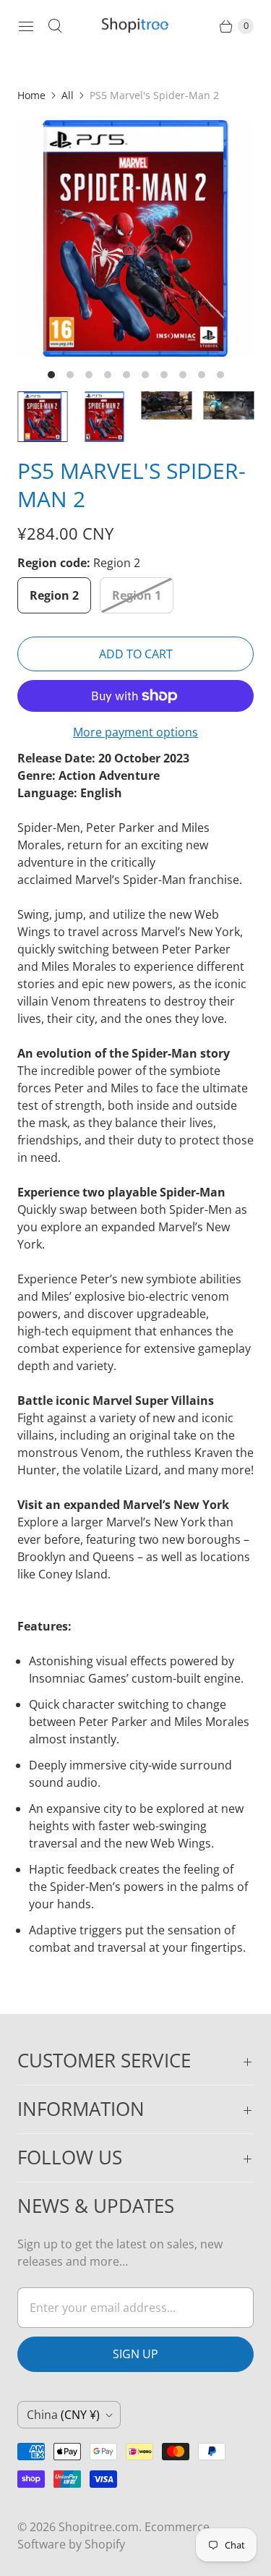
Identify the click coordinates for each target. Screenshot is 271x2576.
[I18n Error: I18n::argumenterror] (43, 417)
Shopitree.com (99, 2527)
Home (31, 95)
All (68, 95)
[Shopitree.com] (136, 26)
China (63, 2415)
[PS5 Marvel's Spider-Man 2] (135, 238)
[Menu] (26, 26)
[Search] (55, 26)
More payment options (135, 732)
